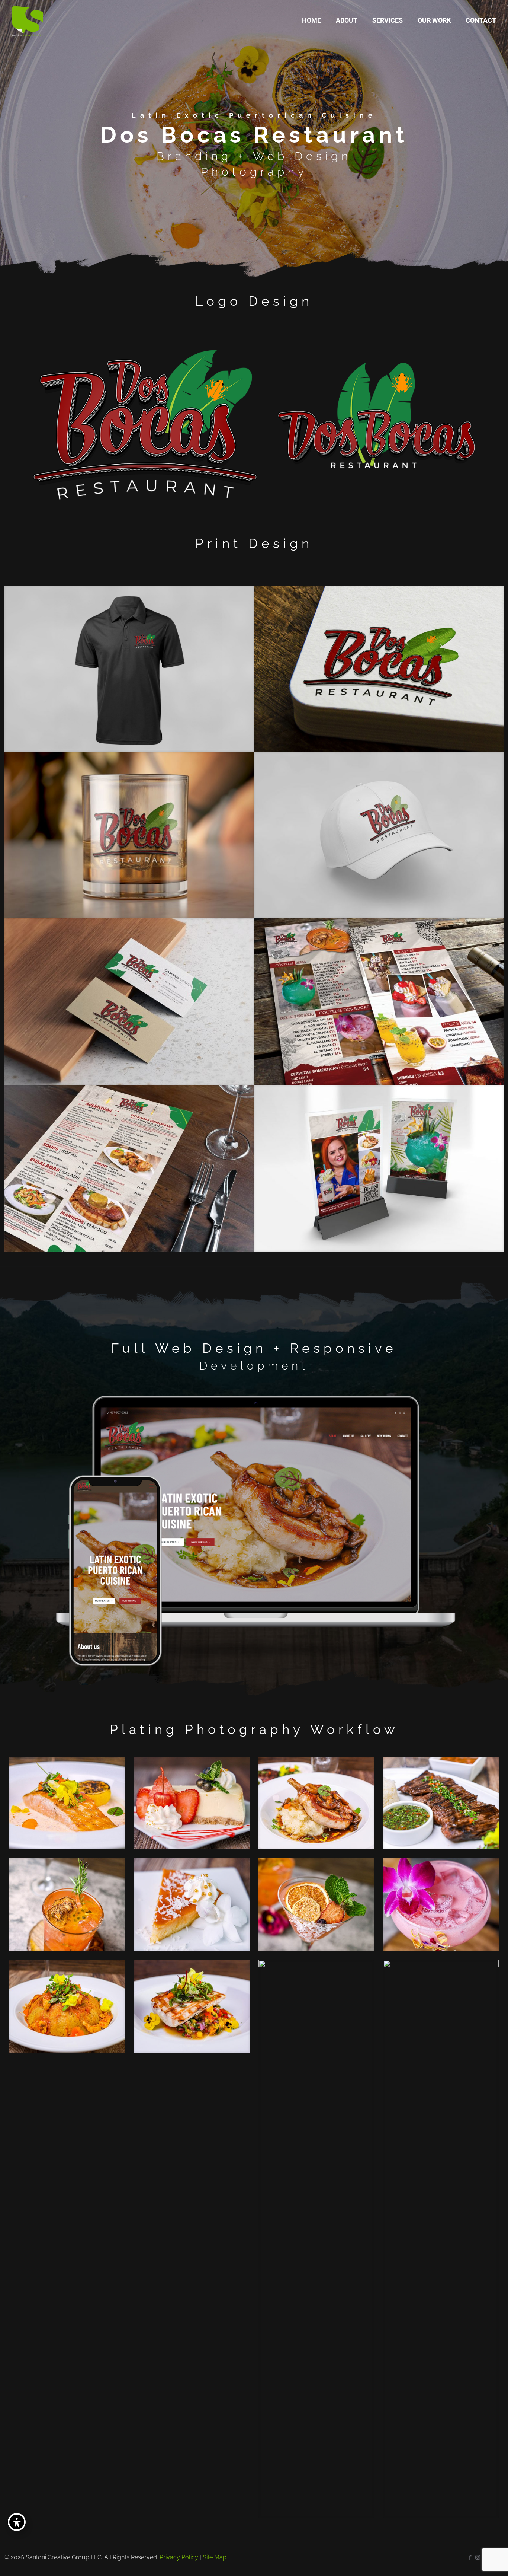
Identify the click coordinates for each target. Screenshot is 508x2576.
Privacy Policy (179, 2557)
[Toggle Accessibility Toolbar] (17, 2522)
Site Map (215, 2557)
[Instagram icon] (478, 2557)
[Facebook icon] (470, 2557)
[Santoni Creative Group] (28, 20)
